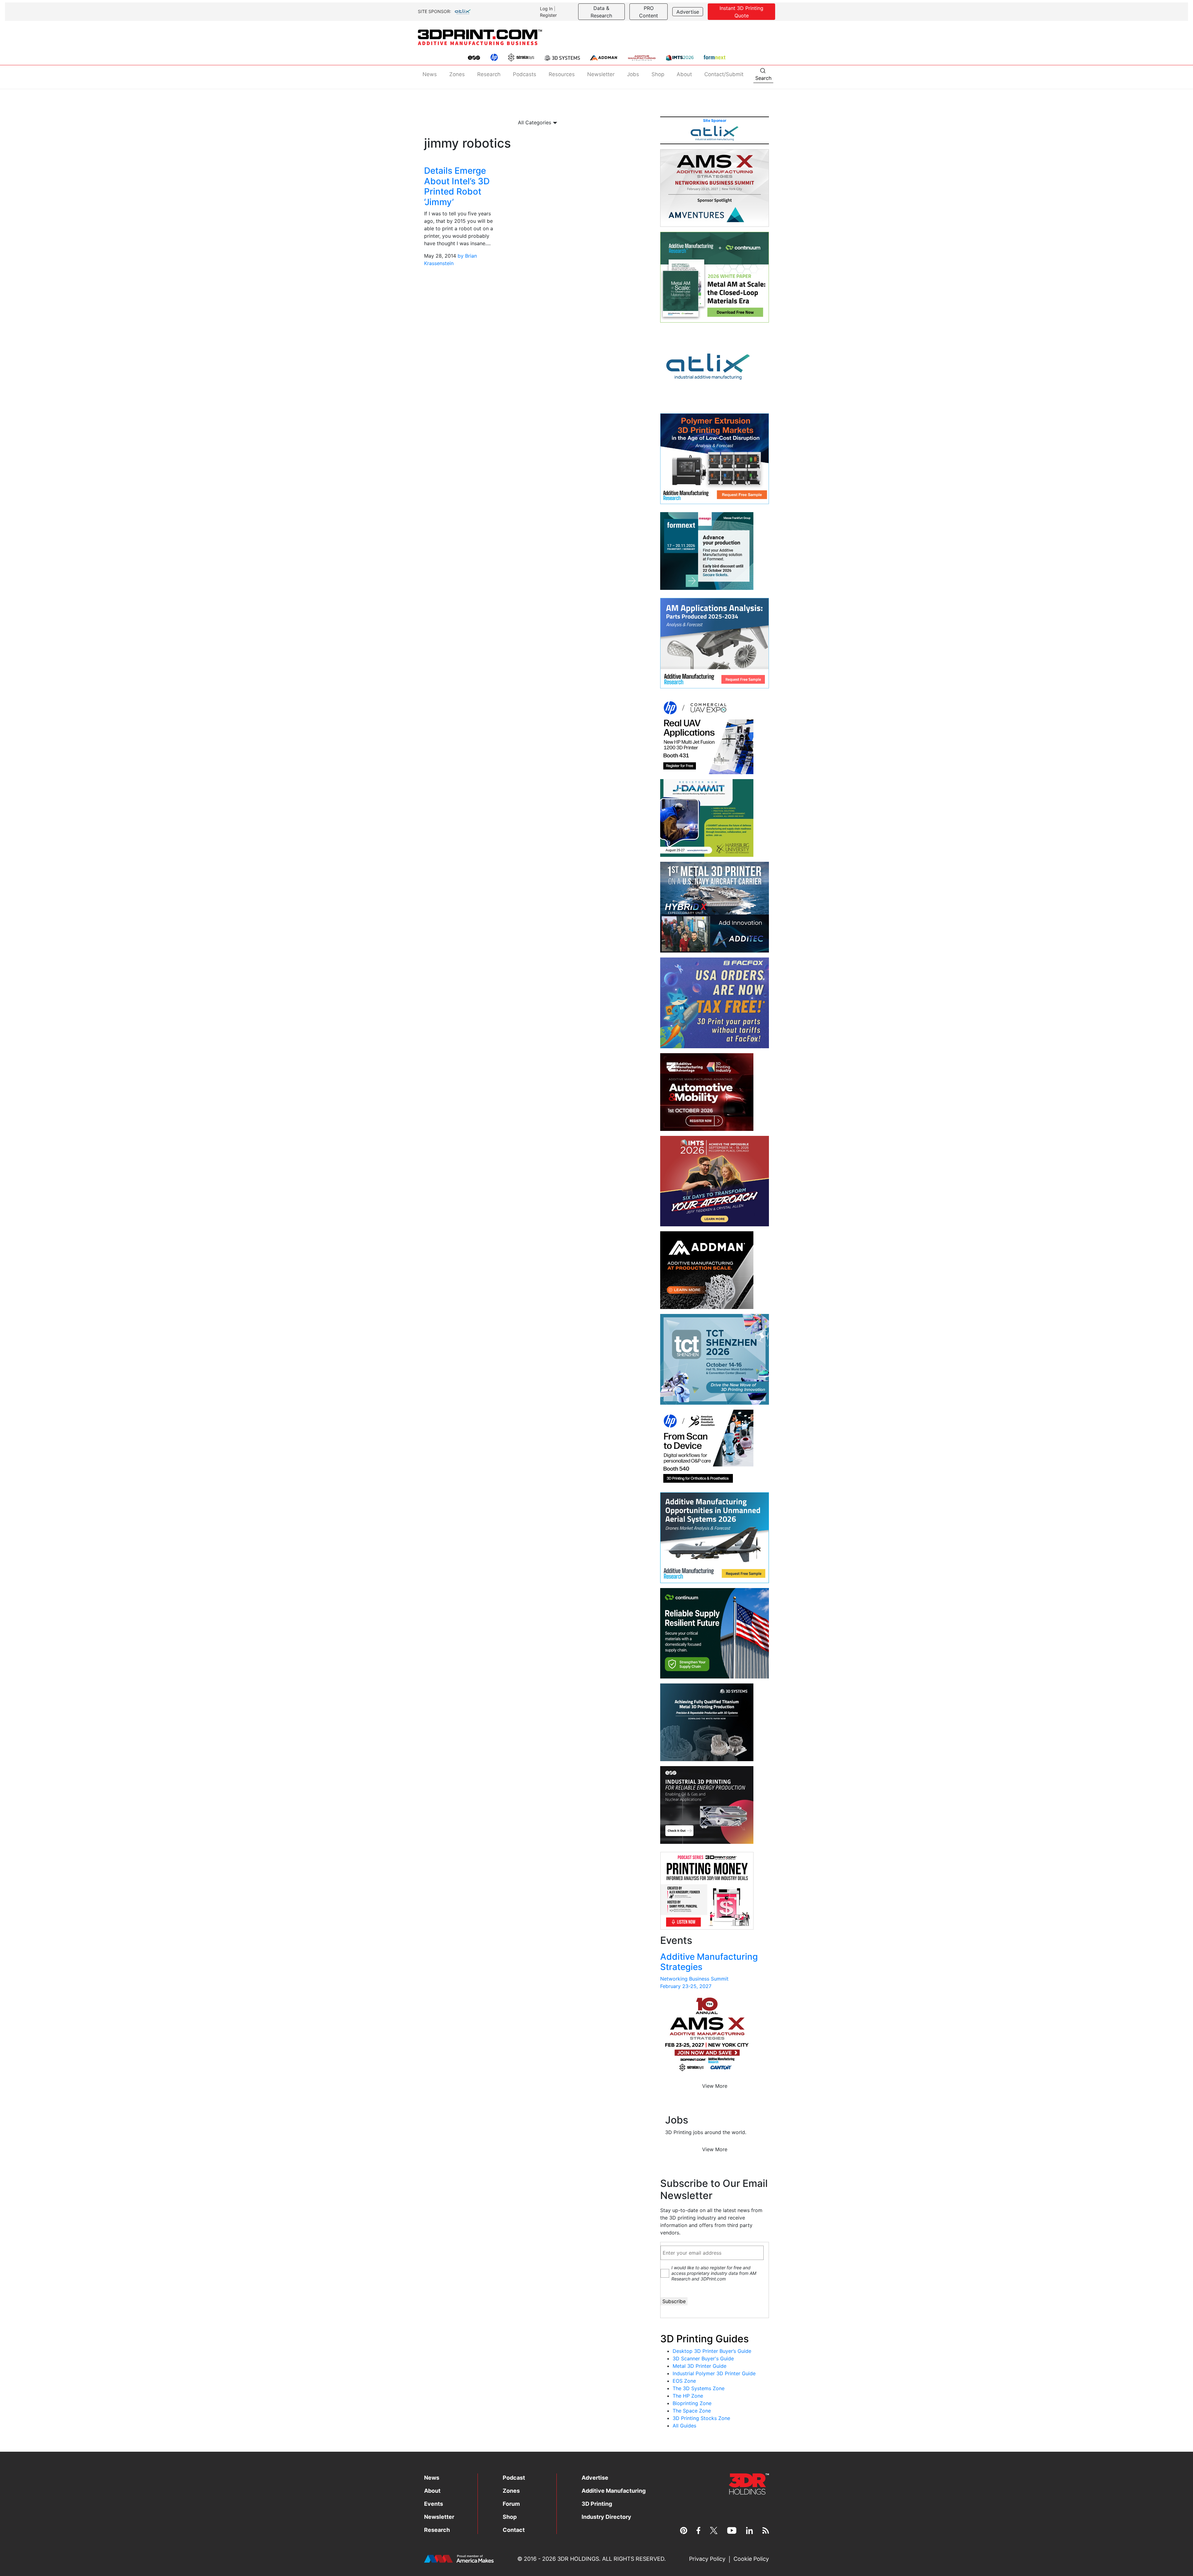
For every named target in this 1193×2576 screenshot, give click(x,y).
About (684, 74)
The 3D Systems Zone (699, 2388)
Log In (546, 9)
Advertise (688, 12)
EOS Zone (684, 2381)
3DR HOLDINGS (578, 2559)
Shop (658, 74)
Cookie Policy (751, 2559)
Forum (511, 2504)
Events (434, 2504)
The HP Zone (688, 2396)
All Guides (684, 2426)
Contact (514, 2530)
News (430, 74)
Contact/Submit (724, 74)
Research (489, 74)
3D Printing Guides (704, 2339)
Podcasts (525, 74)
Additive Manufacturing (614, 2491)
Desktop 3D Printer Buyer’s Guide (712, 2351)
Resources (562, 74)
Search (763, 78)
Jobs (633, 74)
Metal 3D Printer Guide (699, 2366)
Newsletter (601, 74)
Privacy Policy (707, 2559)
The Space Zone (692, 2411)
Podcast (514, 2478)
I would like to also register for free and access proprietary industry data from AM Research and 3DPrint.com (714, 2273)
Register (548, 15)
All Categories (535, 122)
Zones (457, 74)
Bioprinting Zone (692, 2403)
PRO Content (649, 12)
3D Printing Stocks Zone (701, 2418)
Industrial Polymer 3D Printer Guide (714, 2373)
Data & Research (601, 12)
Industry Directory (606, 2517)
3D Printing (597, 2504)
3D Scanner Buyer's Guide (703, 2358)
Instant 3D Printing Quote (741, 12)
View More (715, 2086)
